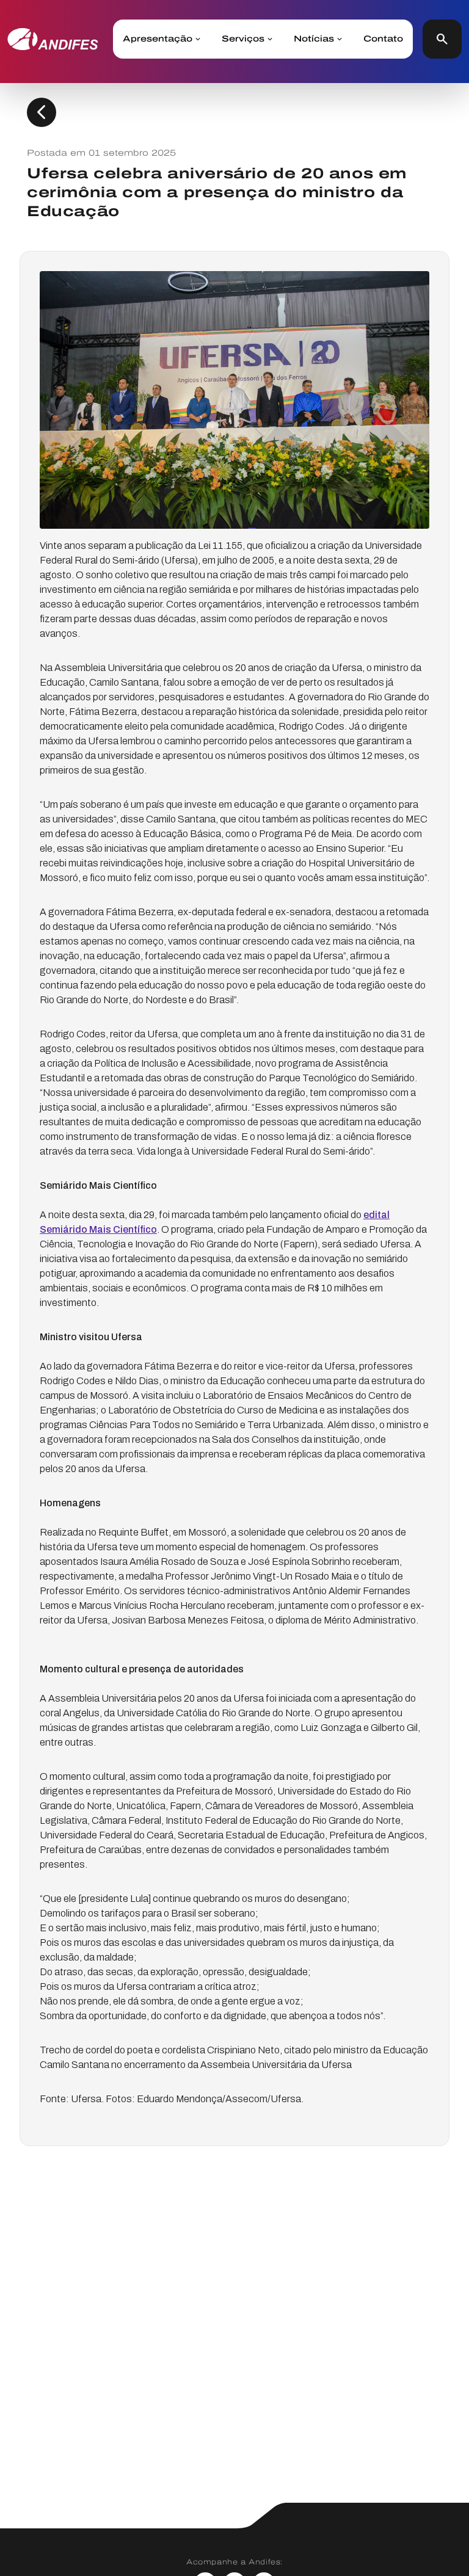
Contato (383, 39)
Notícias (314, 39)
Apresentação (158, 39)
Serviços (243, 39)
